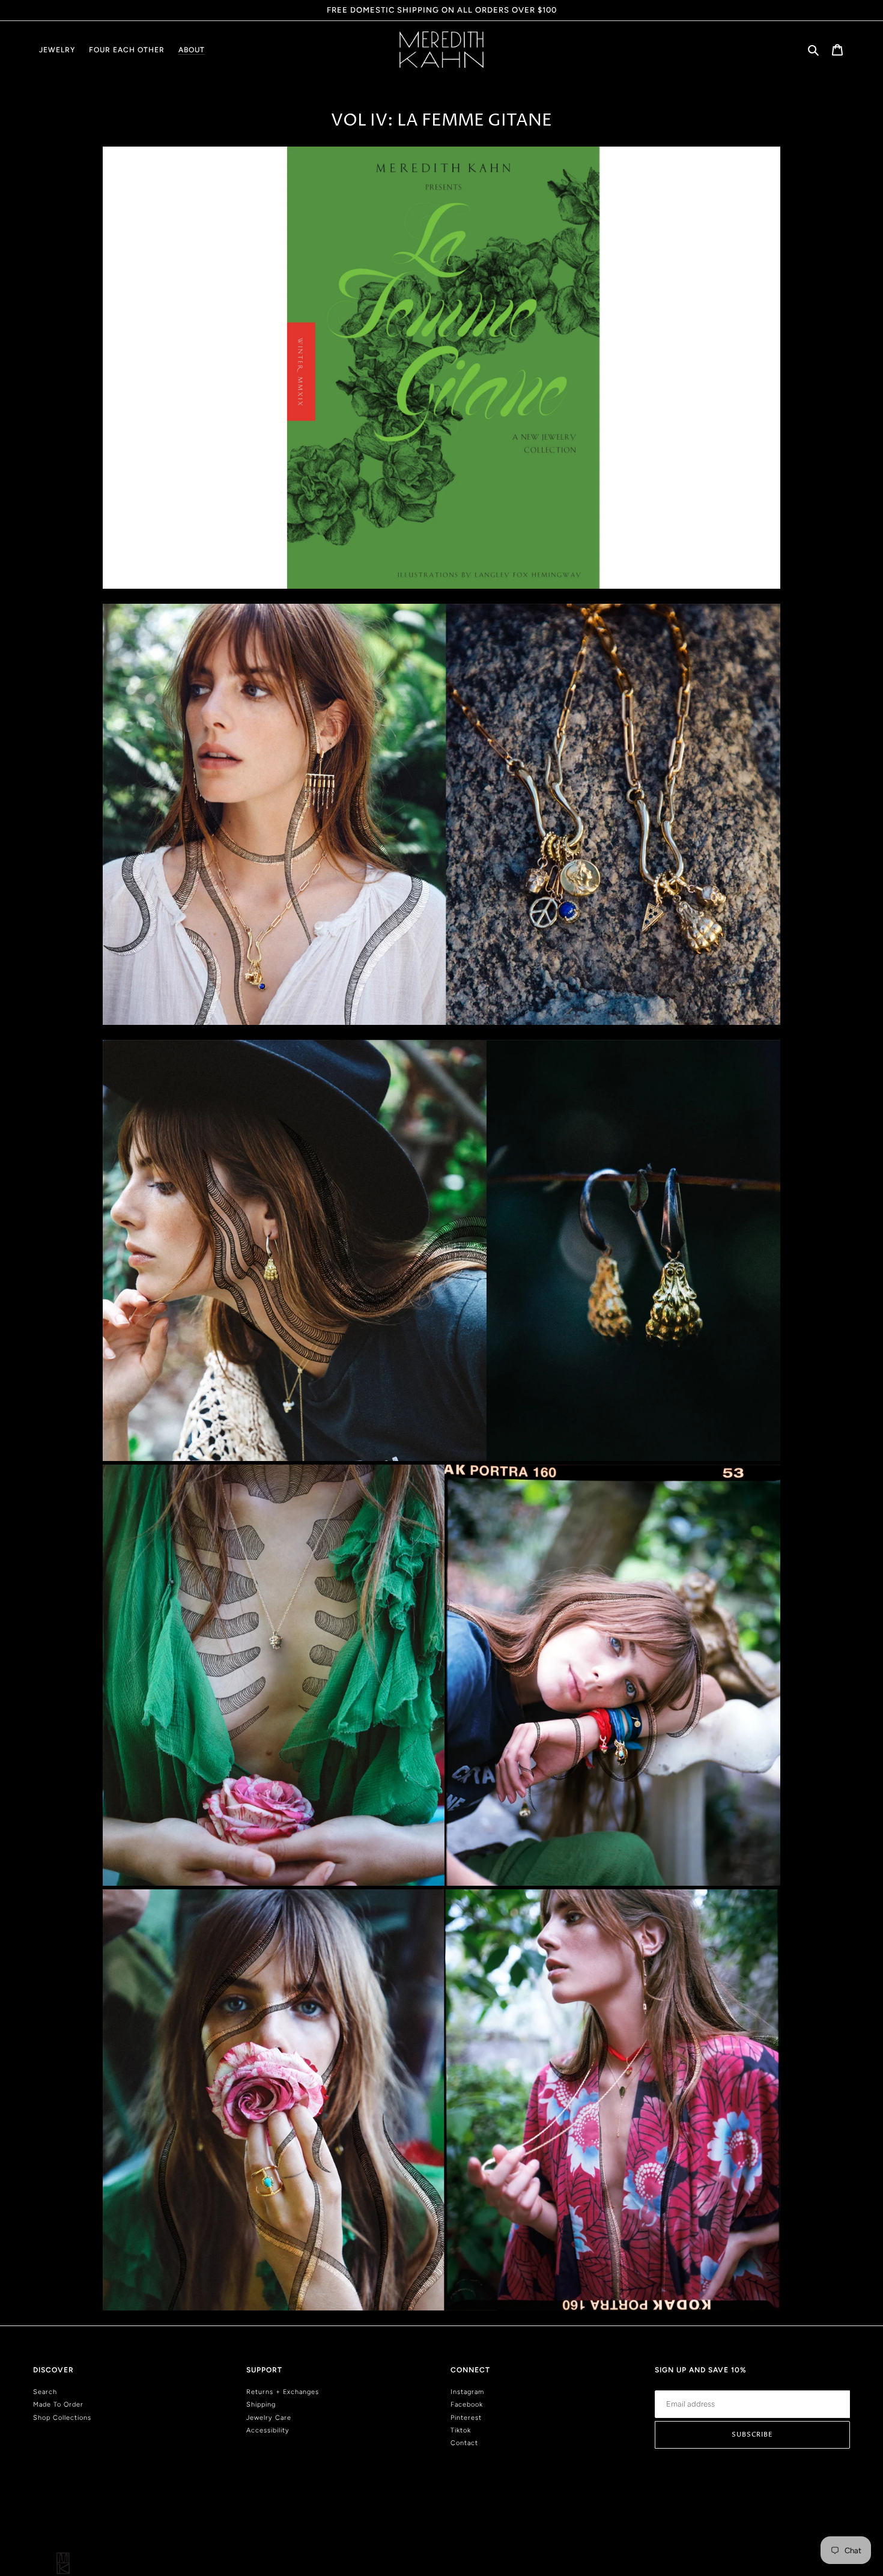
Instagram (467, 2392)
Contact (464, 2443)
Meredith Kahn (830, 2525)
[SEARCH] (814, 50)
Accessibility (268, 2430)
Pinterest (466, 2418)
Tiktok (461, 2430)
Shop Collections (62, 2418)
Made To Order (58, 2404)
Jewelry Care (269, 2418)
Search (45, 2392)
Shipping (261, 2404)
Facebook (467, 2404)
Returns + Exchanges (283, 2392)
